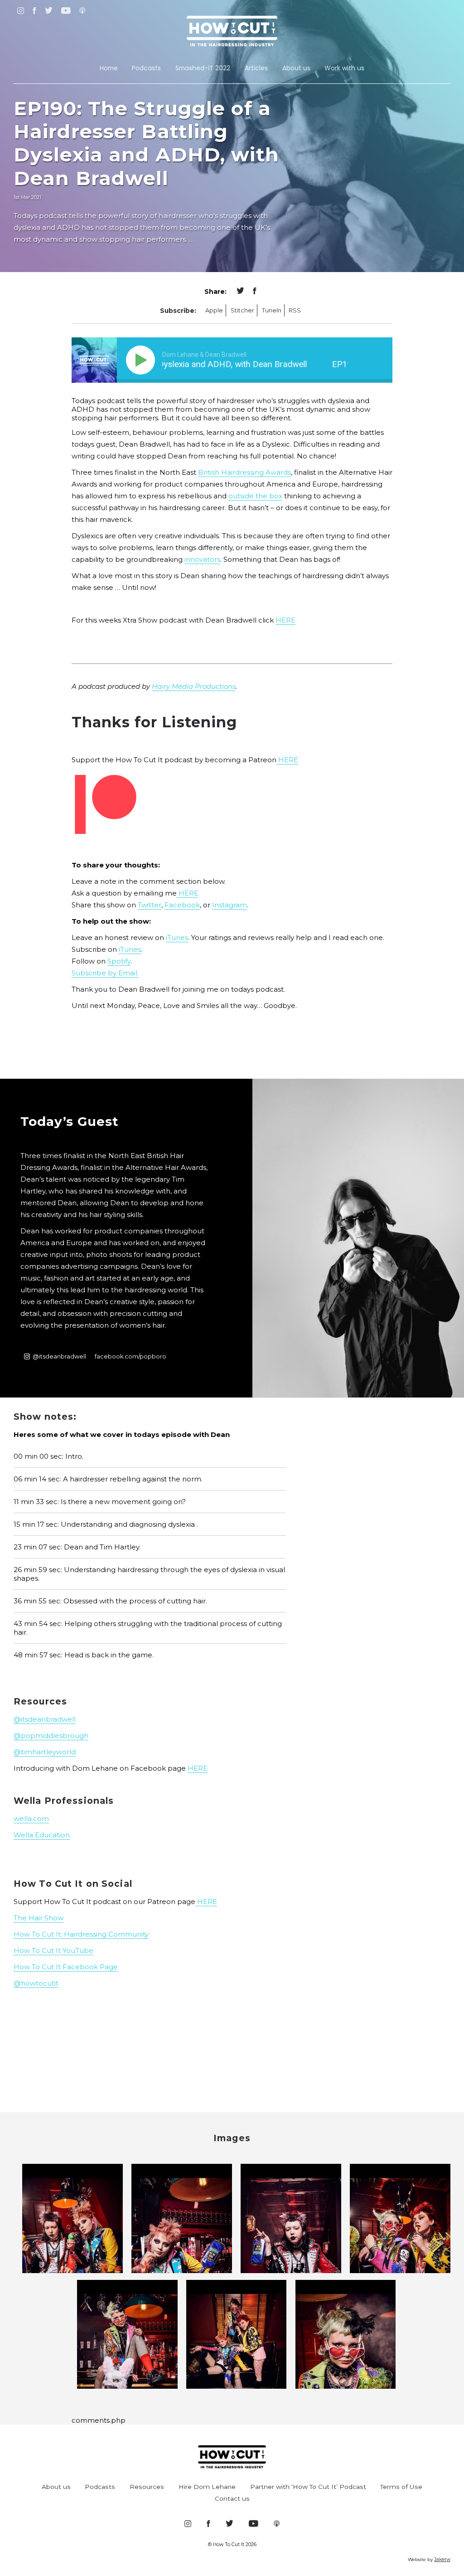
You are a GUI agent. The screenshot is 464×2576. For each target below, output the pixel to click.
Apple (214, 310)
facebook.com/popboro (130, 1356)
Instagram (230, 905)
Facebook (182, 905)
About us (296, 68)
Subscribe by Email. (105, 973)
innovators (202, 559)
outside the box (255, 496)
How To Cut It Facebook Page (66, 1967)
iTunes (177, 937)
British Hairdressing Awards (244, 472)
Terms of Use (401, 2487)
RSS (295, 310)
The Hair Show (39, 1918)
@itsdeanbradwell (59, 1356)
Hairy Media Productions (194, 686)
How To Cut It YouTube (53, 1950)
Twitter (150, 905)
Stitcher (242, 310)
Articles (256, 68)
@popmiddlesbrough (51, 1736)
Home (109, 68)
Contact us (232, 2498)
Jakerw (442, 2559)
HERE (285, 620)
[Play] (142, 360)
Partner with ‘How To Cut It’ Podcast (308, 2487)
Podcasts (146, 68)
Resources (147, 2487)
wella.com (31, 1819)
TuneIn (272, 310)
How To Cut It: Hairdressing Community (81, 1934)
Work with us (344, 68)
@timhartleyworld (45, 1752)
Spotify (119, 961)
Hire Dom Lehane (207, 2487)
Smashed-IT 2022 (203, 68)
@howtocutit (36, 1983)
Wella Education (42, 1835)
